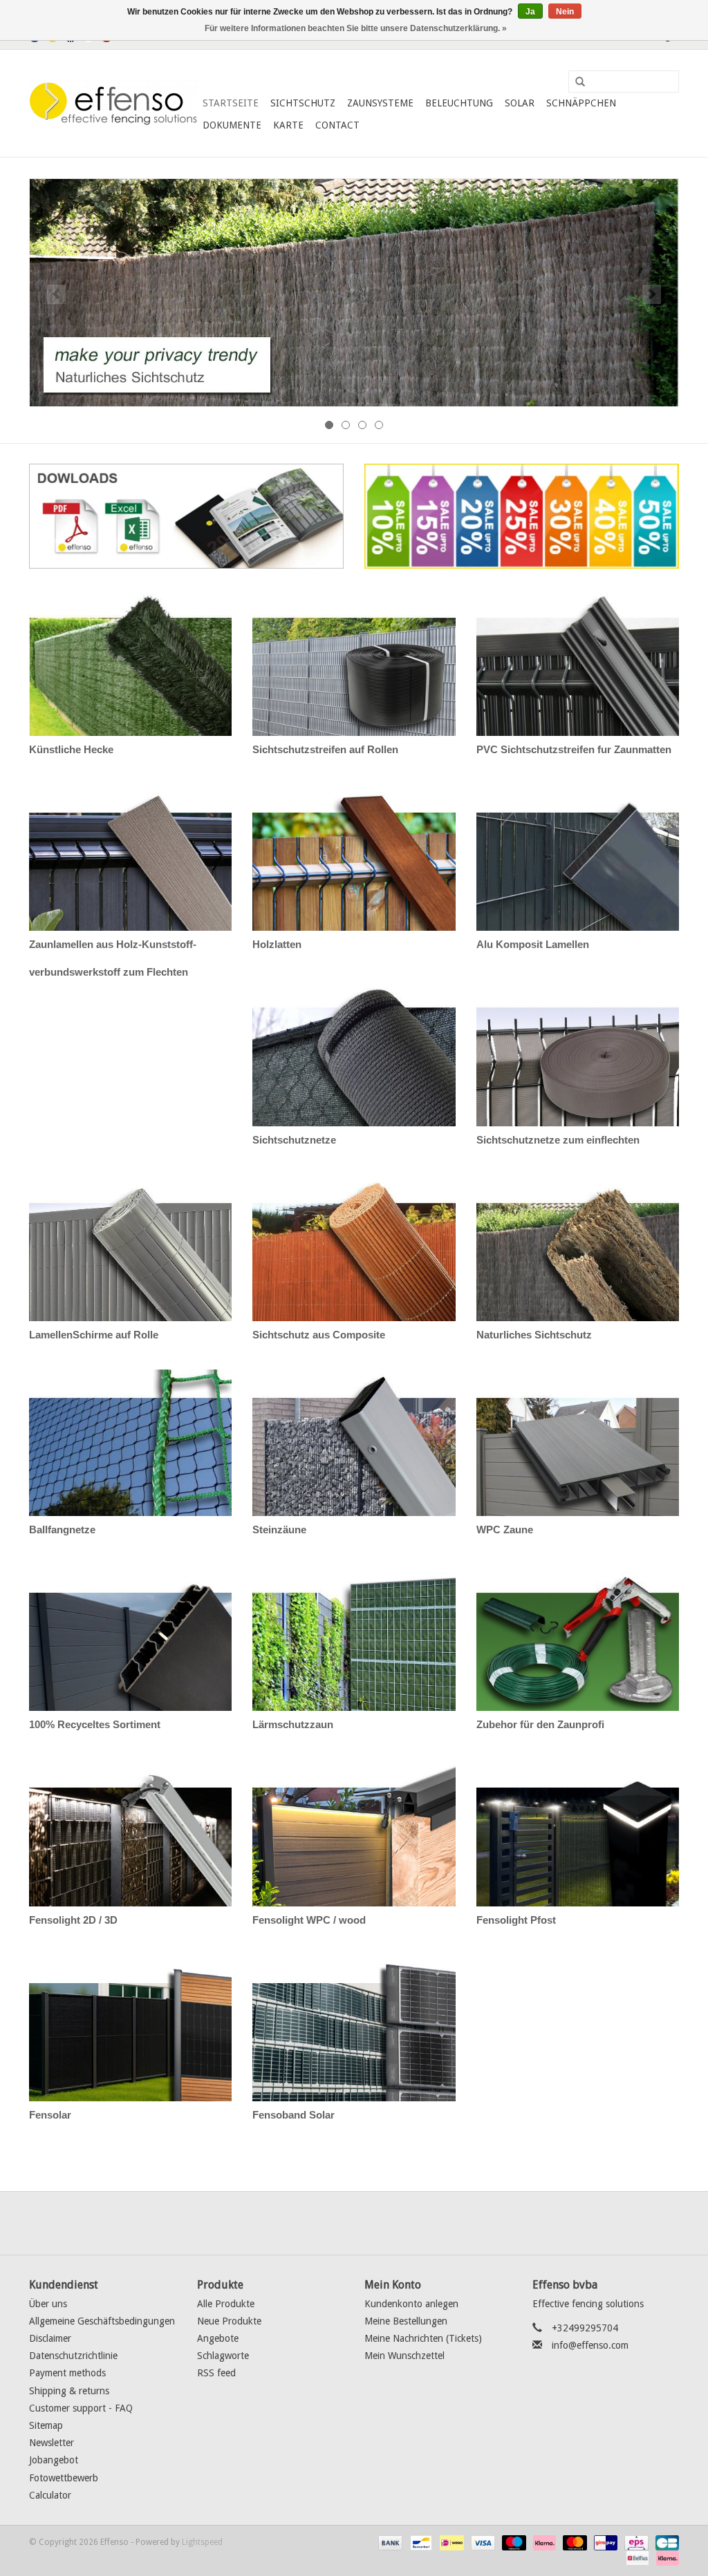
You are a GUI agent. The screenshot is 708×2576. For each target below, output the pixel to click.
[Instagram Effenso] (404, 2223)
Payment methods (67, 2373)
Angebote (218, 2338)
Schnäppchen (581, 103)
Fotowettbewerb (64, 2478)
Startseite (231, 103)
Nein (565, 12)
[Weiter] (652, 294)
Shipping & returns (69, 2391)
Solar (520, 103)
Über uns (48, 2304)
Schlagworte (223, 2356)
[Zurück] (56, 294)
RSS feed (216, 2373)
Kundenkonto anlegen (411, 2304)
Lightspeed (202, 2542)
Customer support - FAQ (81, 2408)
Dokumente (232, 125)
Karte (288, 125)
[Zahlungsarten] (389, 2542)
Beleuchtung (459, 103)
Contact (337, 125)
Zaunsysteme (380, 103)
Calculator (50, 2495)
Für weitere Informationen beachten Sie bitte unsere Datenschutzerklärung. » (356, 28)
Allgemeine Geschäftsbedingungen (102, 2321)
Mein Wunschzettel (404, 2356)
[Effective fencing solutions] (114, 104)
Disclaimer (50, 2338)
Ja (530, 12)
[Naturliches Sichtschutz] (354, 293)
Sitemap (46, 2425)
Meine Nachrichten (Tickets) (423, 2338)
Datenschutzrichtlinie (73, 2356)
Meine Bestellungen (406, 2321)
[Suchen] (575, 82)
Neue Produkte (229, 2321)
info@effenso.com (590, 2345)
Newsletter (52, 2443)
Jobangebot (54, 2460)
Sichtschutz (303, 103)
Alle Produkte (226, 2304)
